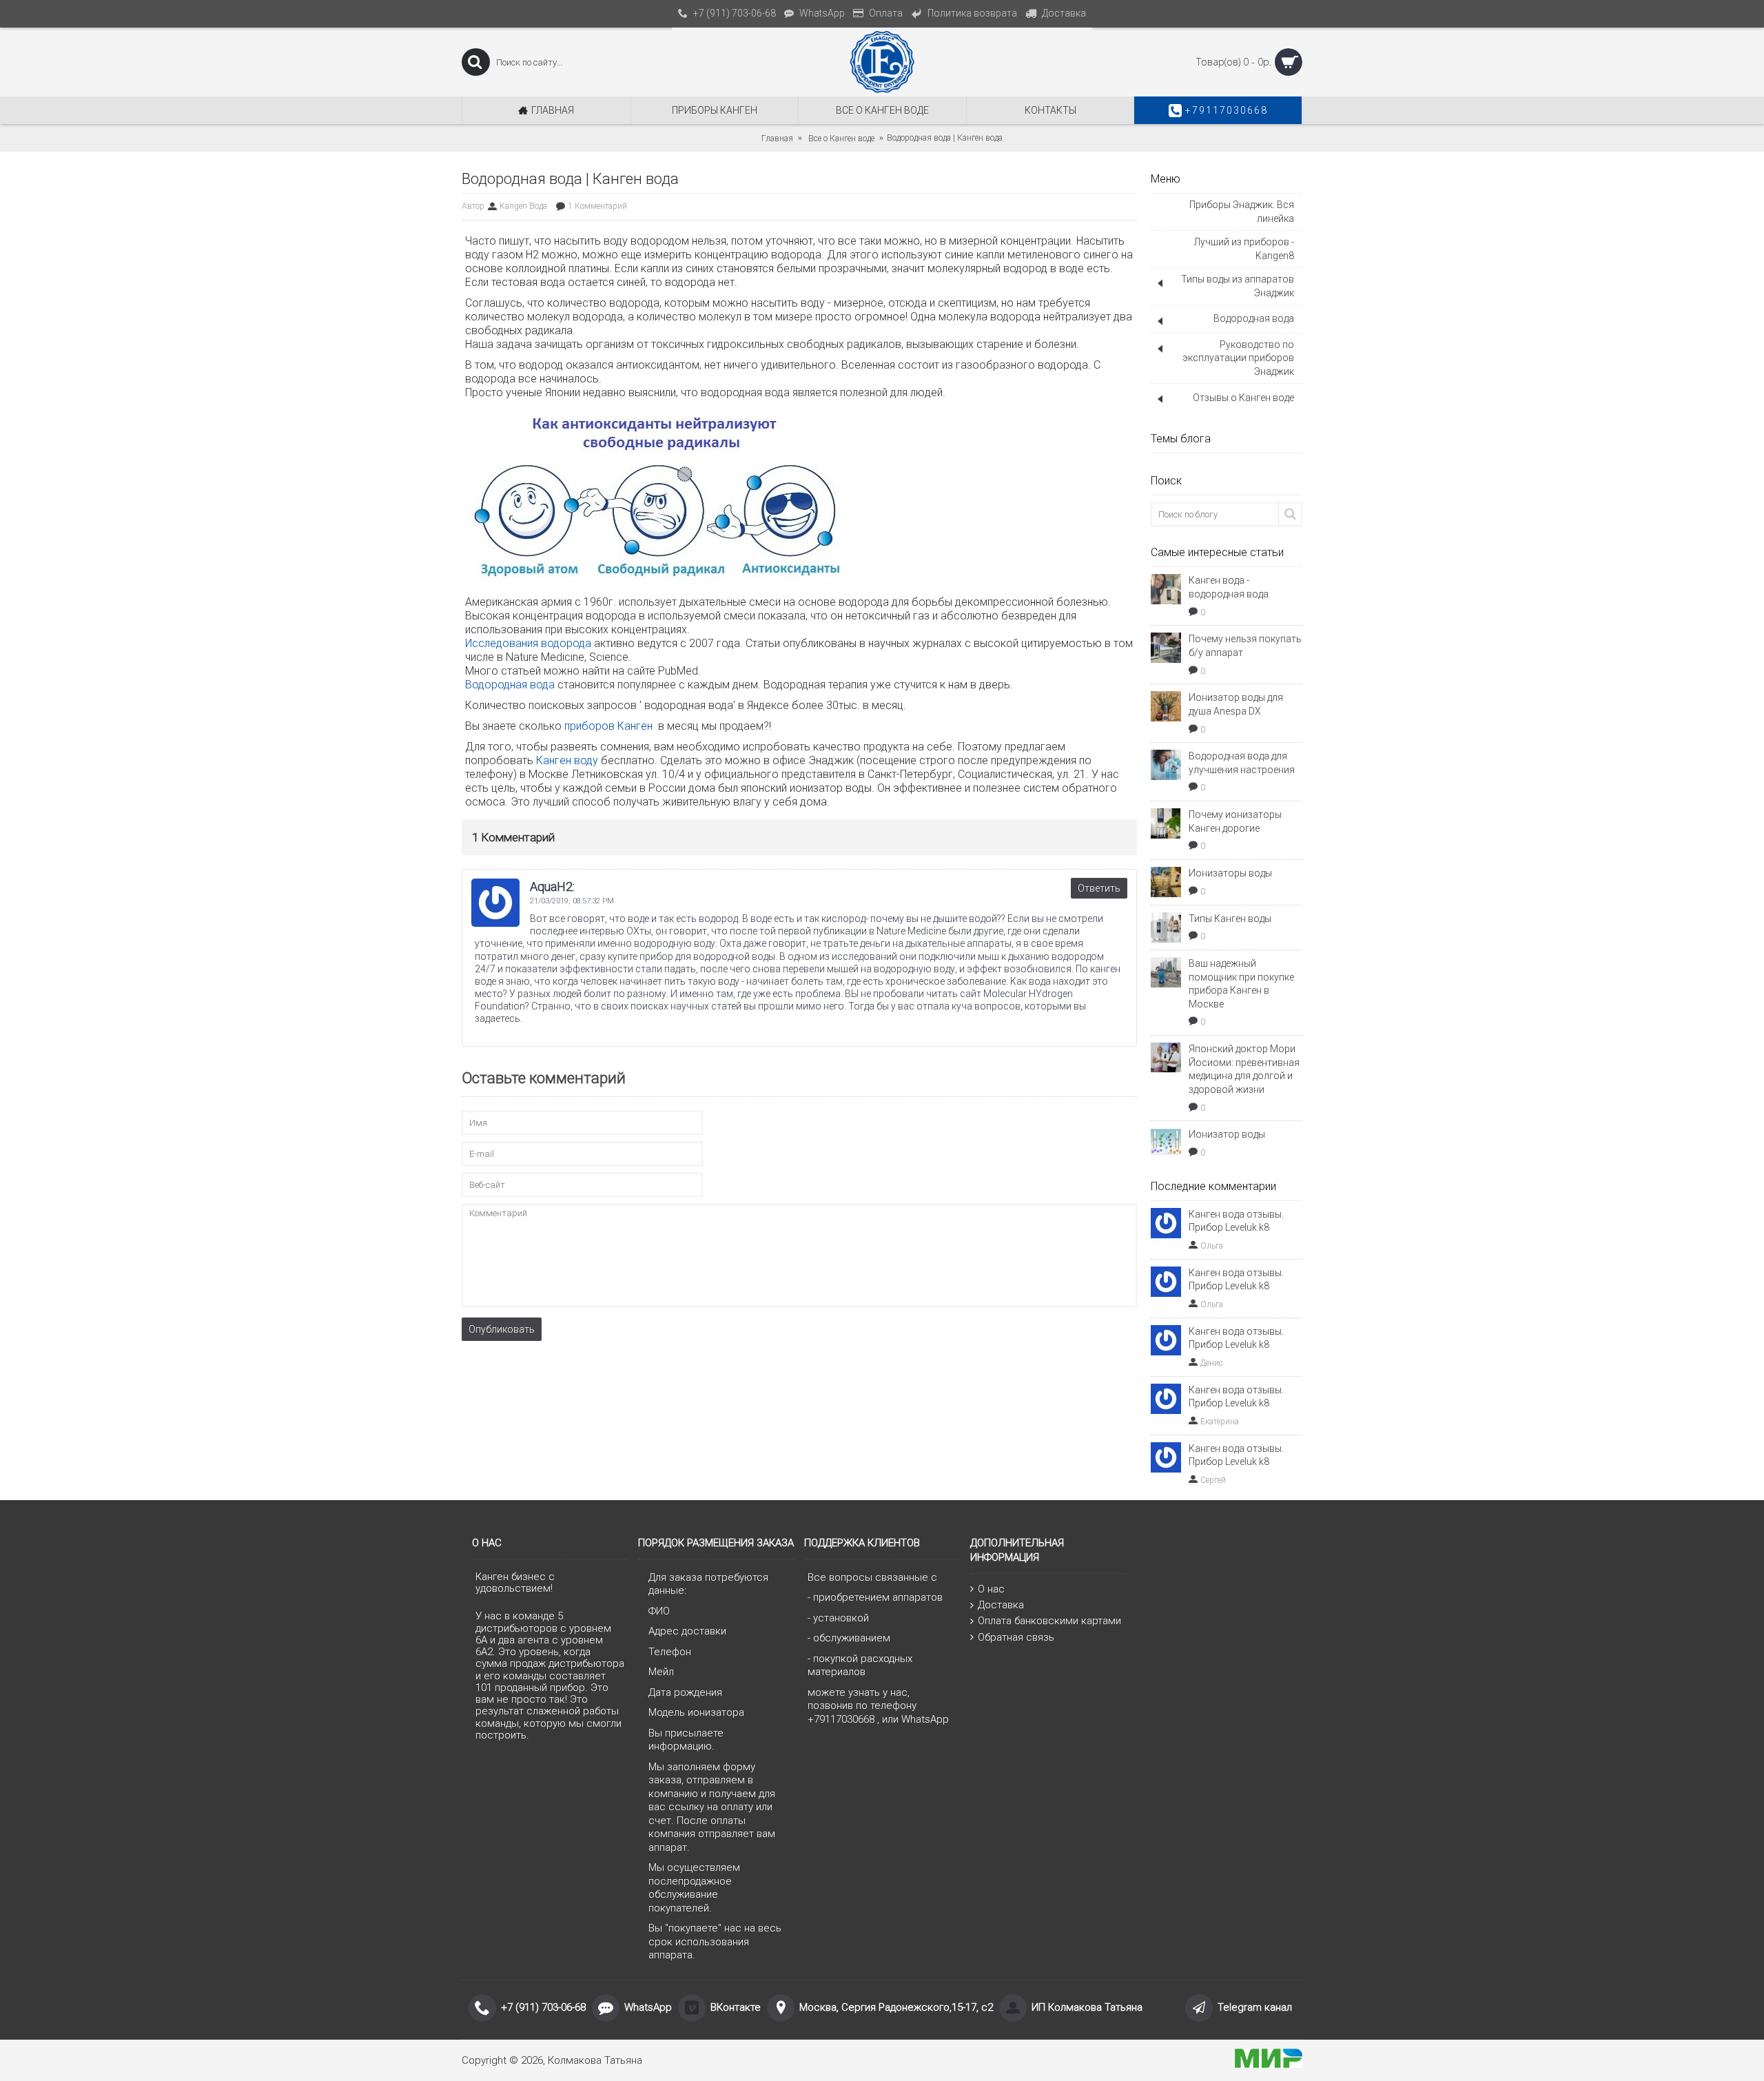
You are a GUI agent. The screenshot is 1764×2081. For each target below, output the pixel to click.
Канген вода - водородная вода (1229, 587)
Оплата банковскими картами (1049, 1621)
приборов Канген (610, 726)
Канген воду (567, 760)
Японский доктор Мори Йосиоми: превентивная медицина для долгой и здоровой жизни (1244, 1069)
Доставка (1001, 1605)
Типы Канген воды (1230, 919)
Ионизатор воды (1227, 1134)
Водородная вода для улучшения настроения (1242, 763)
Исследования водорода (530, 643)
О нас (991, 1589)
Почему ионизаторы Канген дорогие (1235, 821)
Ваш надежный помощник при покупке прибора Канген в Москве (1241, 984)
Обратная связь (1016, 1637)
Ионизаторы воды (1230, 873)
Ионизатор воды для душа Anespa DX (1236, 704)
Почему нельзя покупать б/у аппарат (1245, 646)
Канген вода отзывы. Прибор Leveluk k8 (1236, 1221)
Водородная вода (510, 685)
